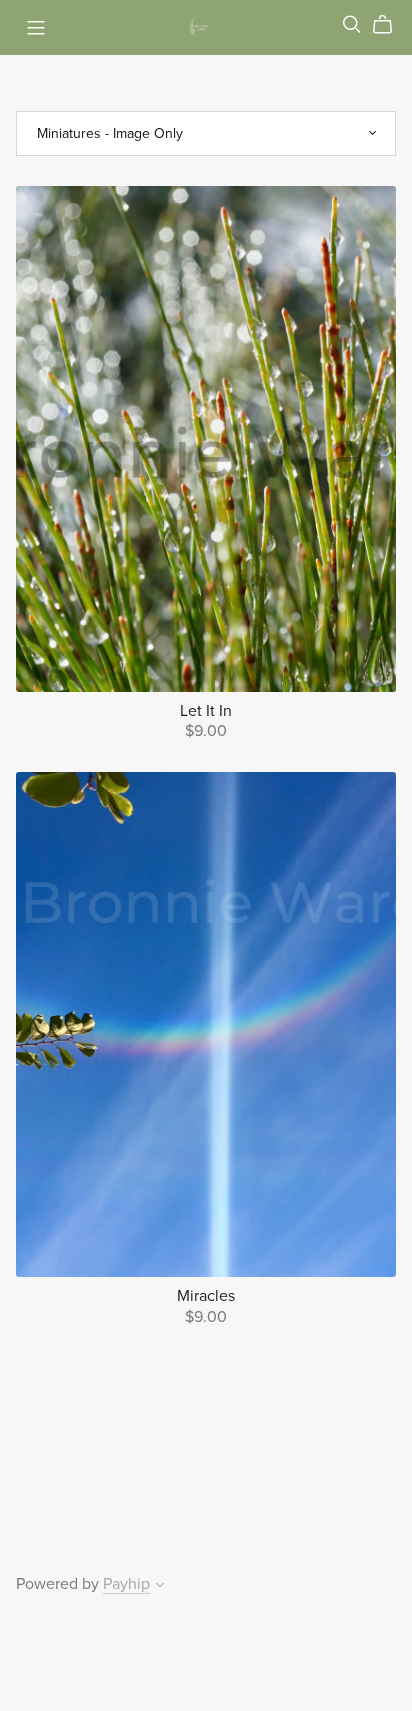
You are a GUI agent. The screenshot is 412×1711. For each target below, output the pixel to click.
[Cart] (390, 25)
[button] (160, 1587)
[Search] (352, 24)
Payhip (126, 1584)
